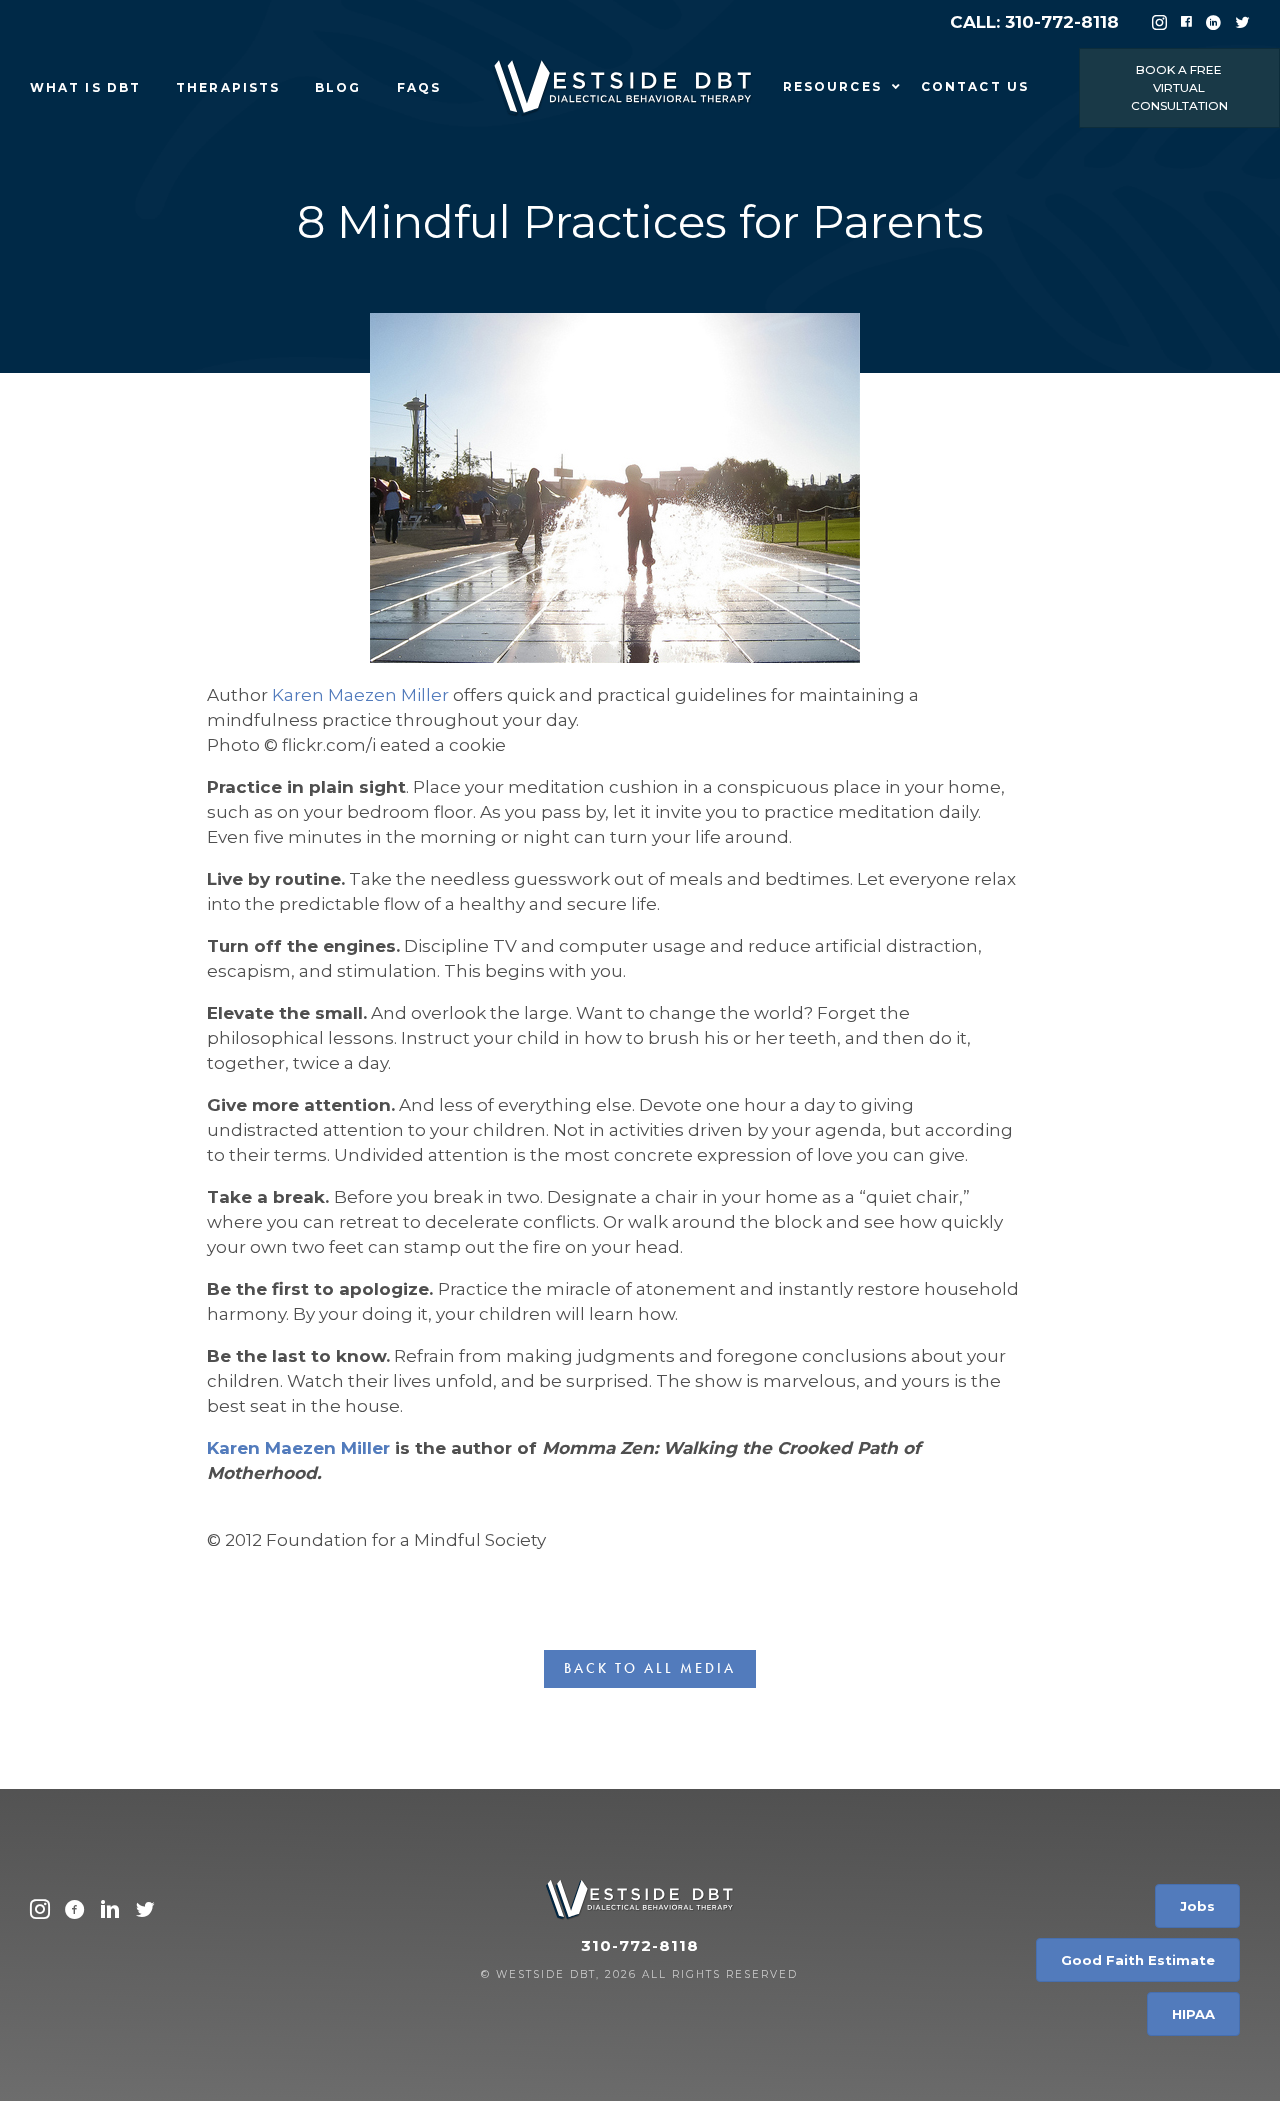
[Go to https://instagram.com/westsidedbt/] (40, 1912)
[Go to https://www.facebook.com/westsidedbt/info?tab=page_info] (75, 1912)
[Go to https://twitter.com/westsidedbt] (145, 1912)
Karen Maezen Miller (360, 695)
